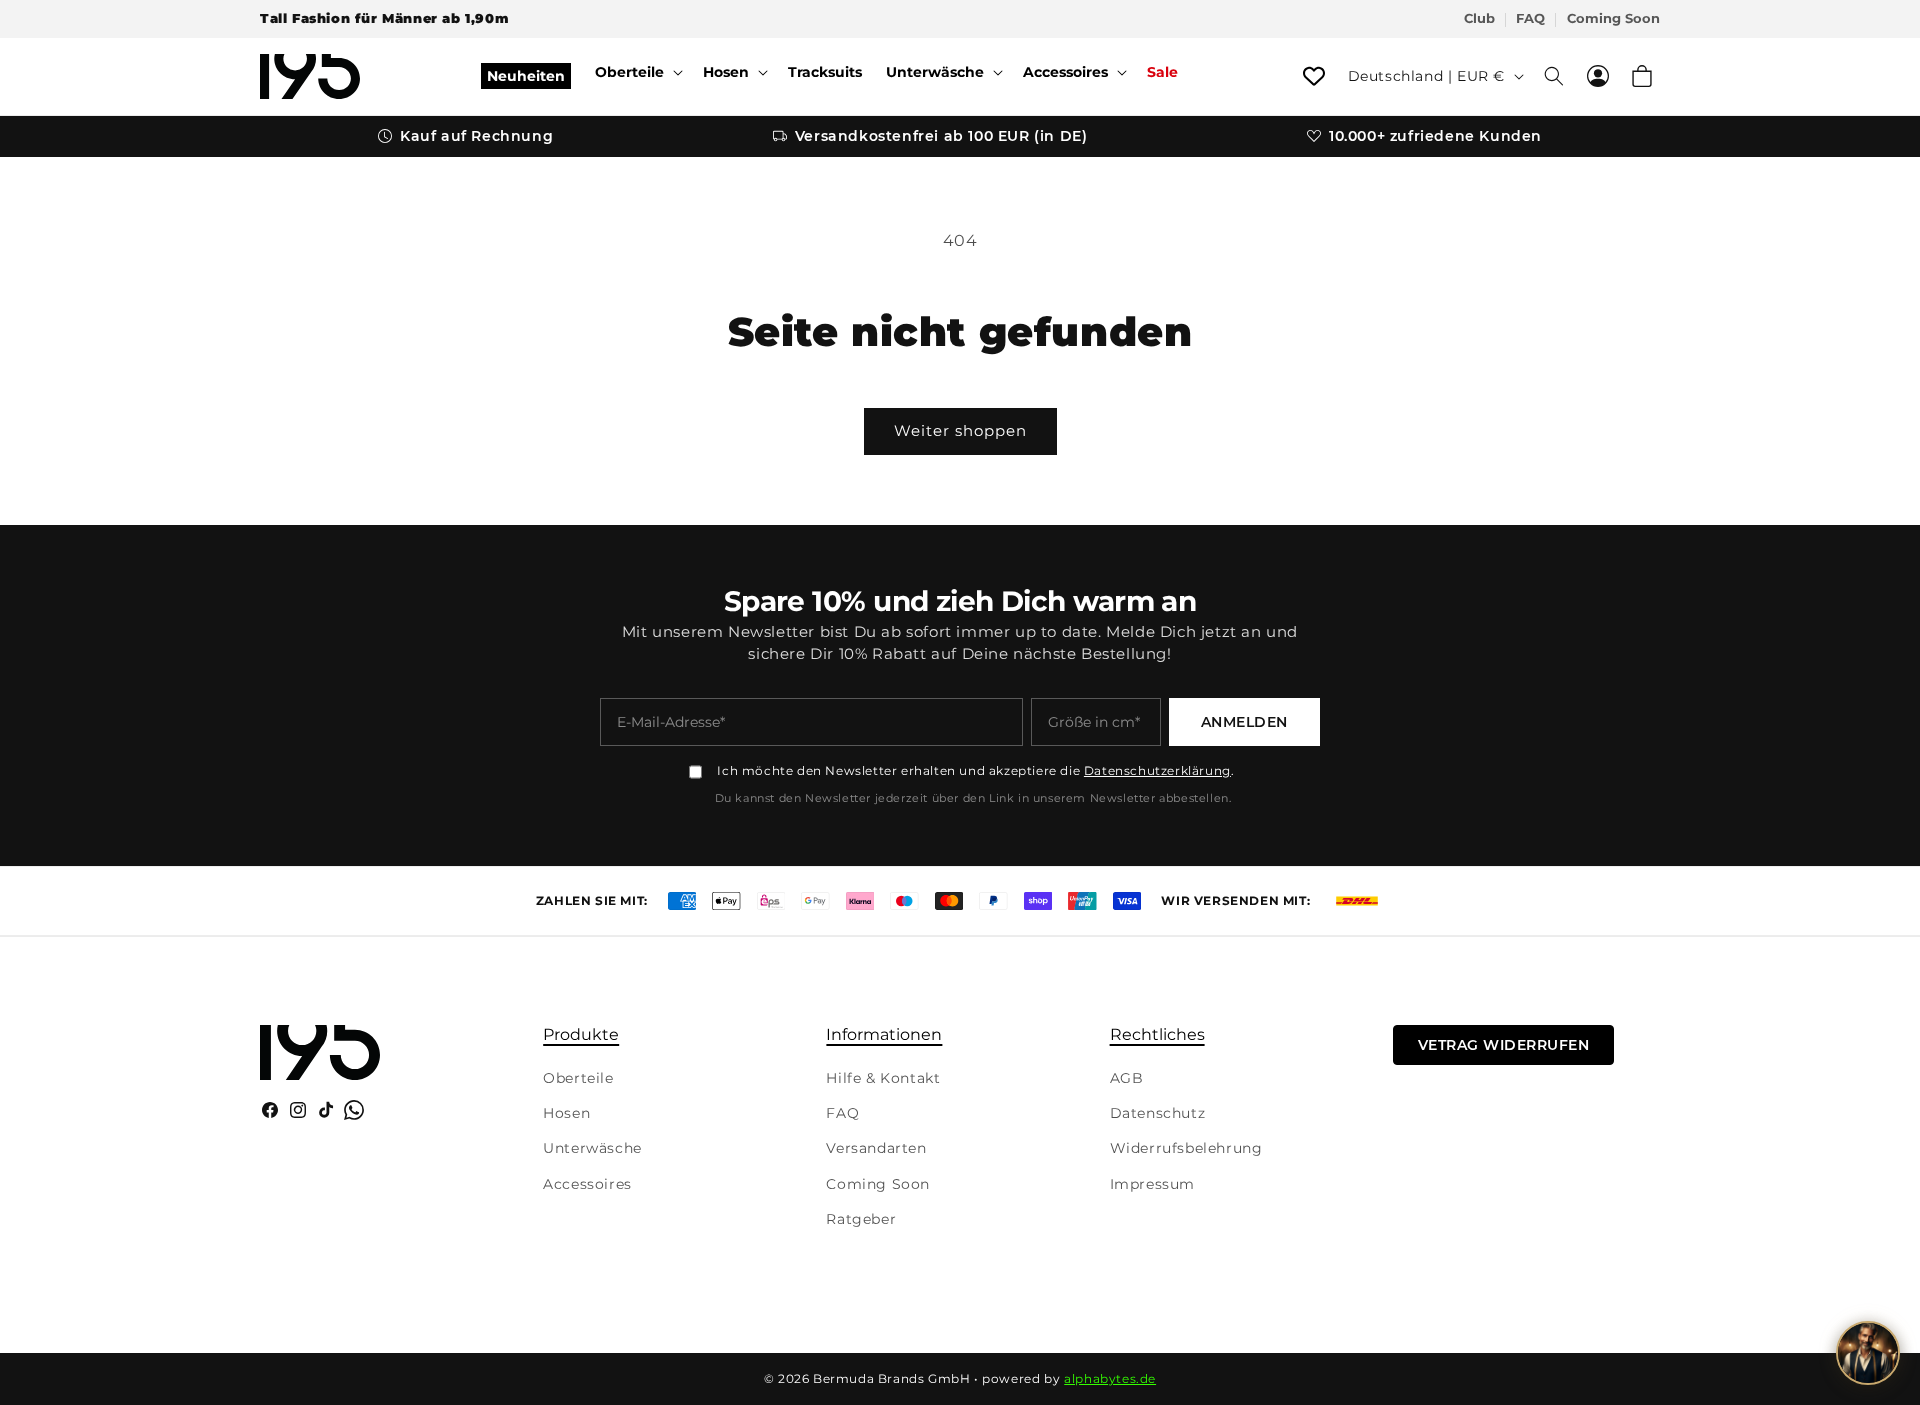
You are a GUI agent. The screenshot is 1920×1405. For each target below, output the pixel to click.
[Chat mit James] (1868, 1353)
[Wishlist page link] (1314, 76)
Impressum (1152, 1184)
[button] (637, 72)
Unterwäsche (592, 1148)
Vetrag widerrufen (1504, 1045)
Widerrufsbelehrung (1186, 1148)
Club (1479, 18)
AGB (1127, 1078)
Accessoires (587, 1184)
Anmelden (1244, 722)
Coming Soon (1613, 18)
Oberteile (578, 1078)
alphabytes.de (1110, 1378)
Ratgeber (861, 1219)
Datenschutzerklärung (1157, 770)
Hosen (566, 1113)
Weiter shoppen (960, 430)
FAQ (1530, 18)
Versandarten (876, 1148)
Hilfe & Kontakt (883, 1078)
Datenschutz (1158, 1113)
